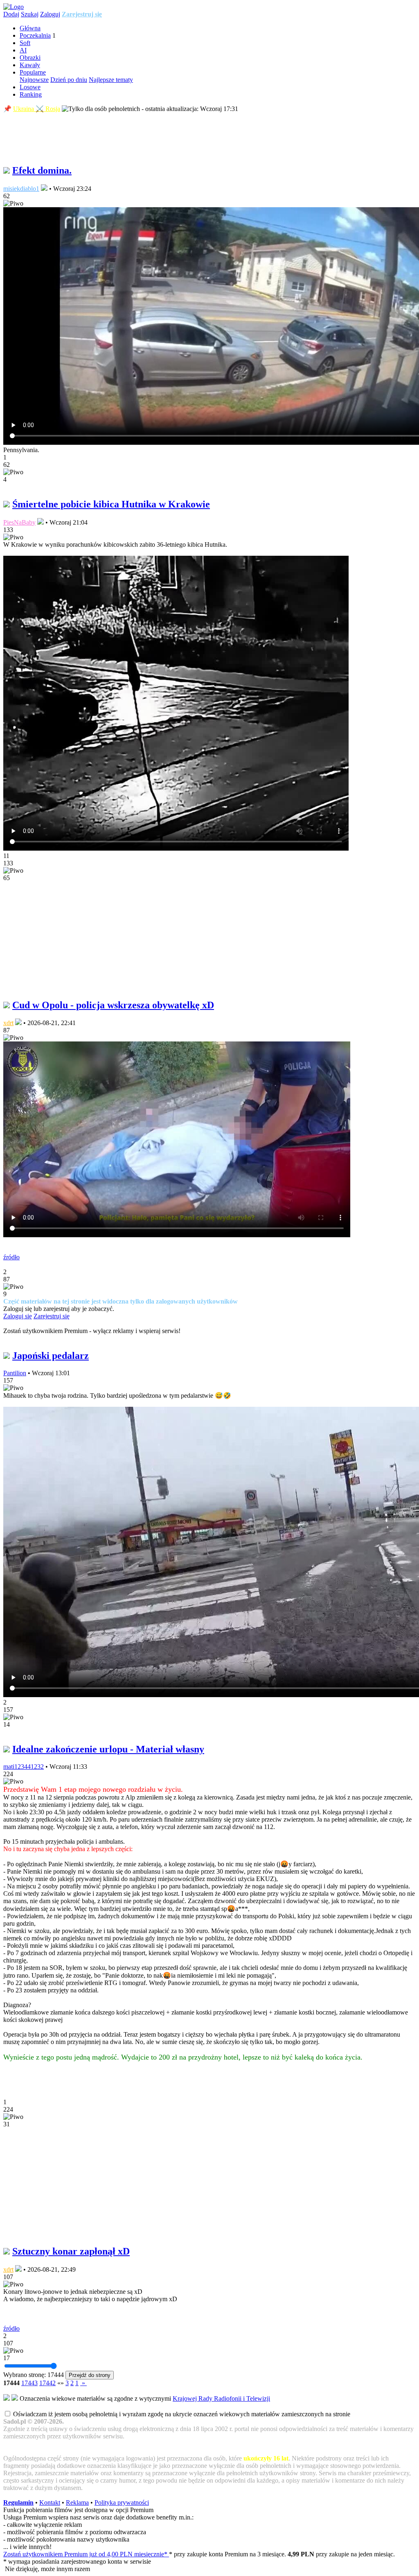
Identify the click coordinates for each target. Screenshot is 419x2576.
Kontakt (50, 2502)
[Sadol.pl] (14, 7)
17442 (47, 2383)
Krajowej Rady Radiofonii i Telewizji (221, 2398)
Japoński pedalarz (51, 1356)
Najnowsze (34, 80)
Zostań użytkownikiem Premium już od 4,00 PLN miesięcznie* (86, 2554)
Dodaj (11, 14)
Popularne (33, 72)
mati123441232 (24, 1767)
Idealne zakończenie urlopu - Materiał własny (108, 1749)
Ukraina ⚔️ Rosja (37, 109)
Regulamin (18, 2502)
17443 (29, 2383)
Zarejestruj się (82, 14)
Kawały (30, 65)
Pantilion (15, 1373)
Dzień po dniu (69, 80)
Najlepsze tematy (111, 80)
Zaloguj (50, 14)
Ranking (31, 94)
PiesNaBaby (19, 522)
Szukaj (30, 14)
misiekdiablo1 (21, 189)
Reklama (77, 2502)
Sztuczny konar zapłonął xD (71, 2251)
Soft (25, 43)
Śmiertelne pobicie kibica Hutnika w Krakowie (111, 504)
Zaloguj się (18, 1316)
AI (23, 50)
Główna (30, 28)
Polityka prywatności (122, 2502)
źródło (11, 1257)
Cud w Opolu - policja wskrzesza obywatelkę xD (113, 1005)
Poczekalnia (35, 35)
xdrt (8, 1023)
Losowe (30, 87)
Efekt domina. (42, 170)
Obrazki (30, 58)
